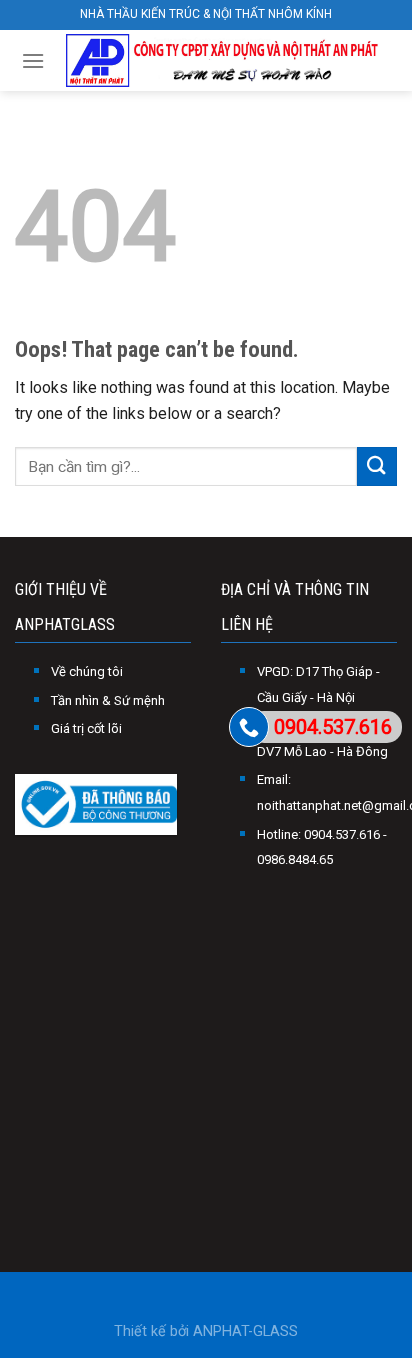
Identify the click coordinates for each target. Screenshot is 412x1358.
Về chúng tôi (87, 671)
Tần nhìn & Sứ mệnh (108, 700)
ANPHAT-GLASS (245, 1331)
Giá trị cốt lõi (86, 728)
